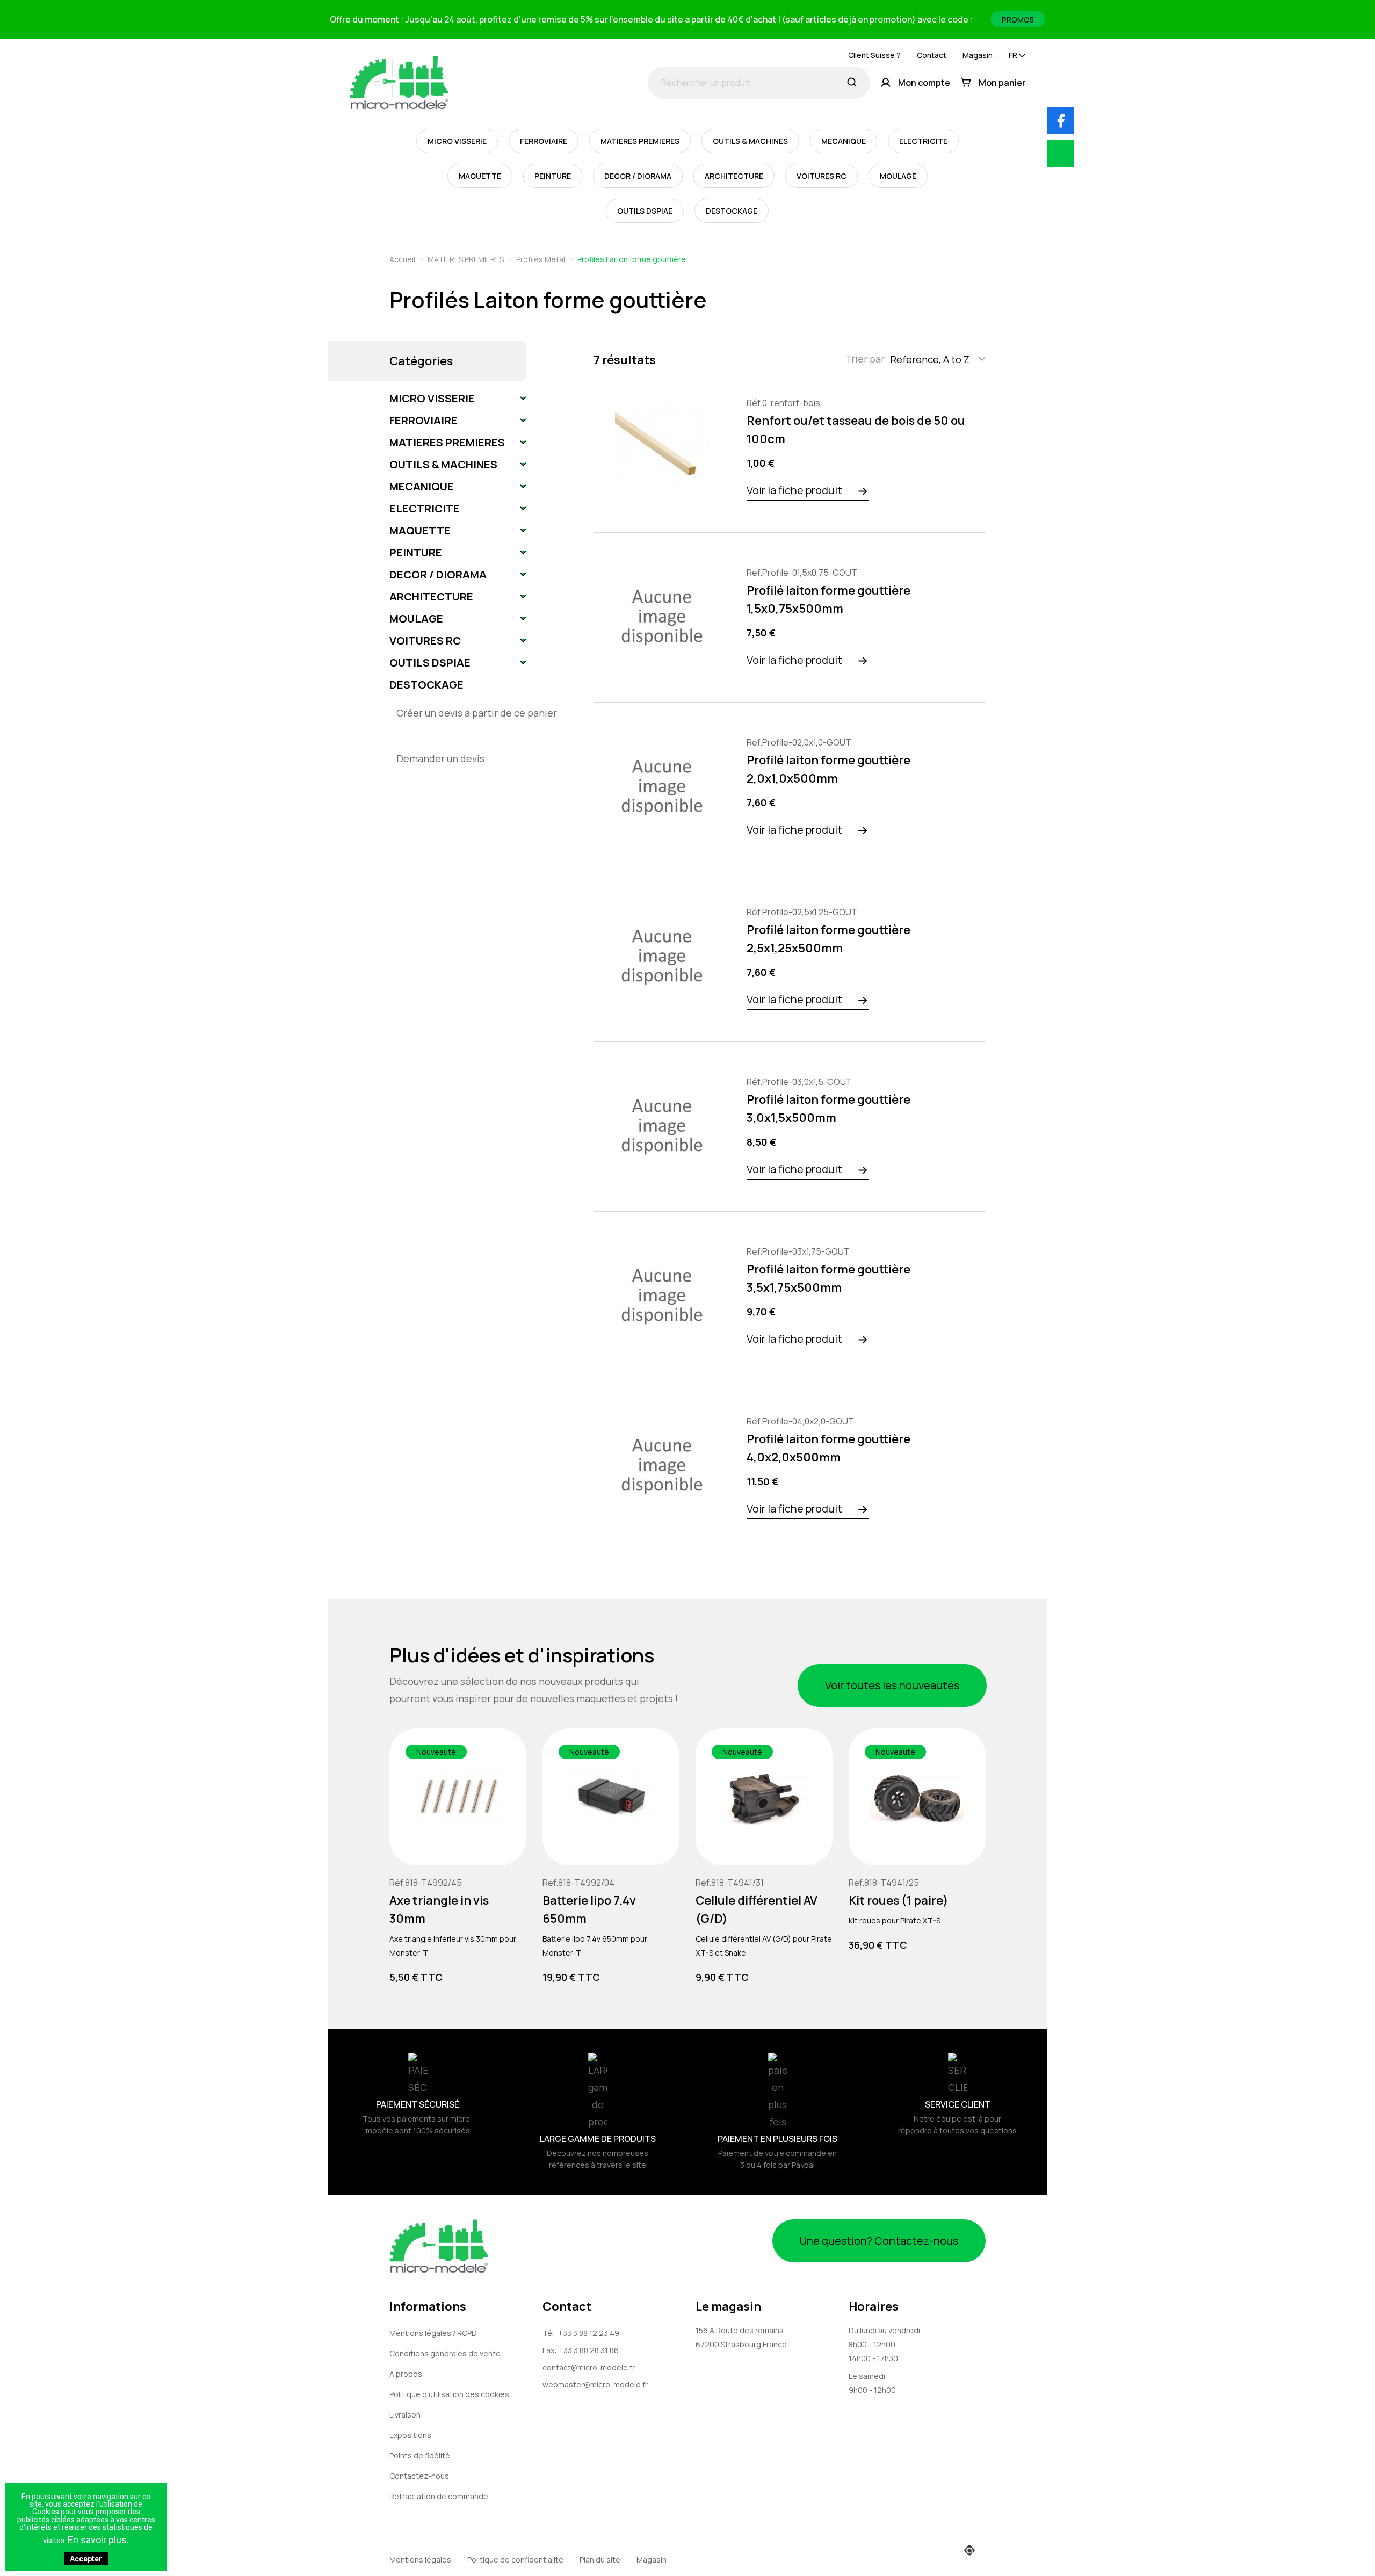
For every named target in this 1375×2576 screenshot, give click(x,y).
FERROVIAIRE (544, 141)
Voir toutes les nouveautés (892, 1685)
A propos (406, 2374)
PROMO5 (1018, 20)
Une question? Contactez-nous (879, 2241)
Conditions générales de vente (445, 2353)
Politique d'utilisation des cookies (449, 2394)
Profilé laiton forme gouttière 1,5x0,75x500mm (828, 599)
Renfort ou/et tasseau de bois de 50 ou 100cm (856, 430)
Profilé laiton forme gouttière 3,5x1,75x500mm (828, 1278)
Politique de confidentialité (515, 2560)
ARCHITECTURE (734, 176)
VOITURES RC (822, 176)
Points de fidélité (420, 2455)
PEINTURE (553, 176)
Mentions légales (420, 2560)
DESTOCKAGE (732, 211)
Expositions (410, 2435)
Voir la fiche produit (794, 490)
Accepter (86, 2559)
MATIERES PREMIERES (640, 141)
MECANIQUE (844, 141)
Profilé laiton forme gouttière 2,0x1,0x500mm (828, 769)
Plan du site (600, 2560)
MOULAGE (898, 176)
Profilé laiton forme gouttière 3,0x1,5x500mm (828, 1109)
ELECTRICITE (923, 141)
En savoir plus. (98, 2540)
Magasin (978, 55)
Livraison (405, 2415)
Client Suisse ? (874, 55)
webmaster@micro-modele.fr (595, 2385)
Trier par (865, 359)
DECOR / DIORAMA (638, 176)
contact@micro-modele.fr (589, 2367)
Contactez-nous (419, 2476)
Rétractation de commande (439, 2496)
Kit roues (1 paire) (899, 1900)
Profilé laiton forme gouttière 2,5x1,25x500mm (828, 939)
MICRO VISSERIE (457, 141)
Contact (932, 55)
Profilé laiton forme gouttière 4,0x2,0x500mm (828, 1448)
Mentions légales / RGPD (433, 2333)
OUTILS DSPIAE (645, 211)
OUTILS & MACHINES (750, 141)
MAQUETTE (480, 176)
